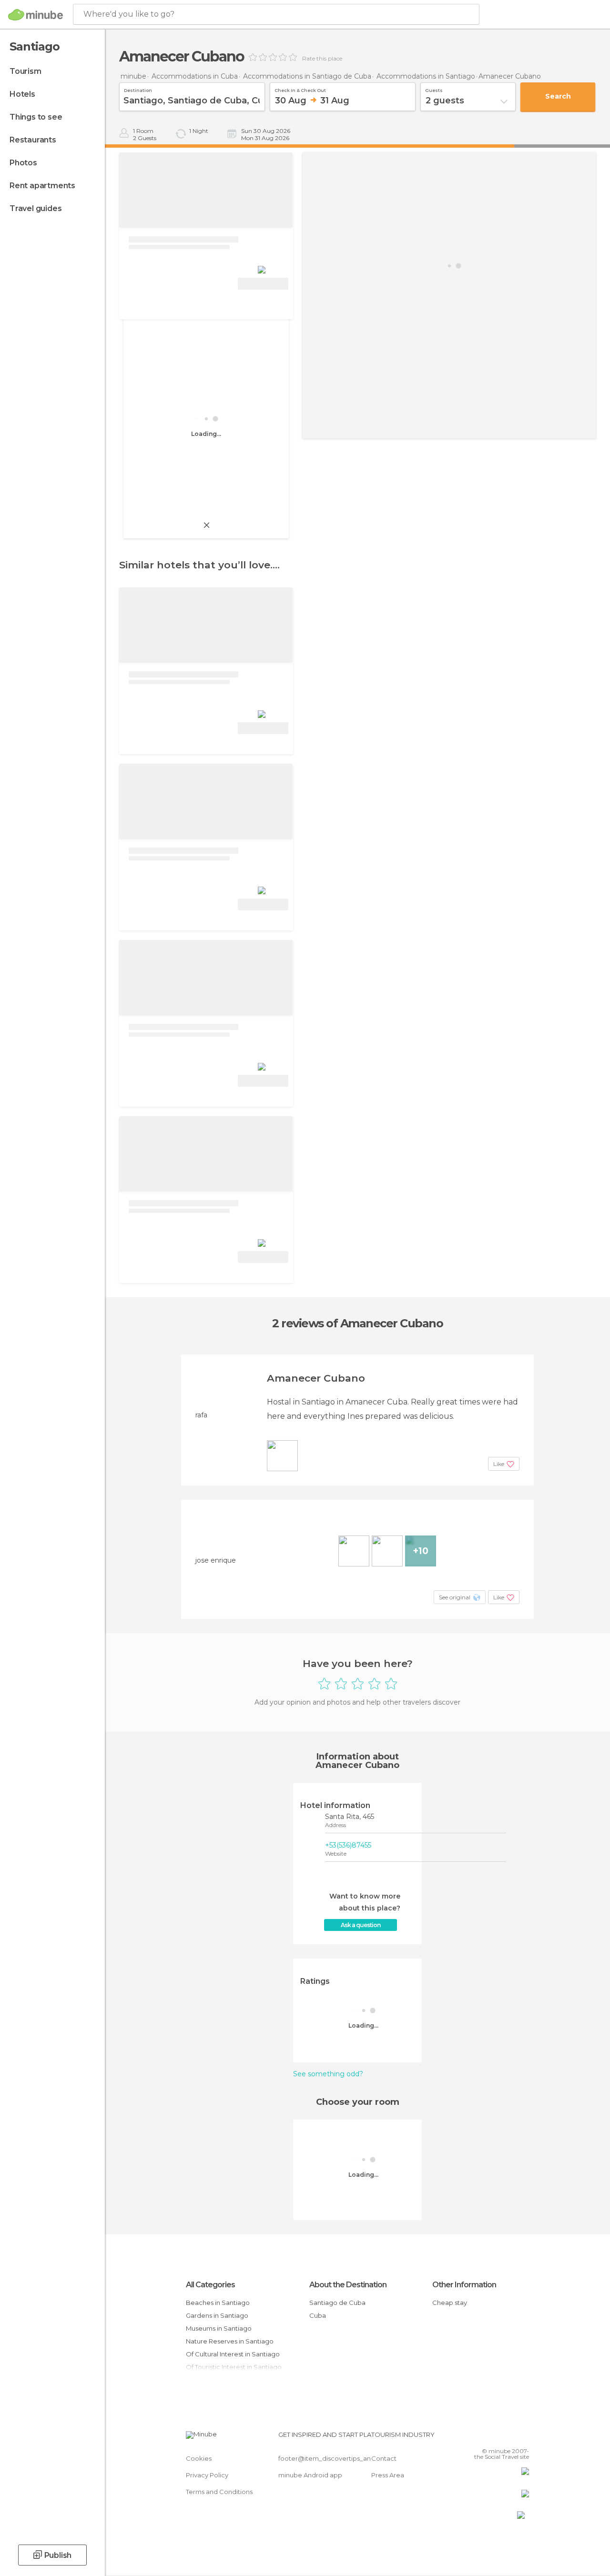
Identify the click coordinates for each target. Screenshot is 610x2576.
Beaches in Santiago (218, 2303)
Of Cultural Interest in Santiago (233, 2354)
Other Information (464, 2285)
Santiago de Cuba (337, 2303)
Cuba (318, 2315)
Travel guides (36, 208)
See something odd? (328, 2074)
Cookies (199, 2458)
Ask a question (361, 1925)
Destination (138, 89)
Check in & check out (300, 89)
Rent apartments (42, 186)
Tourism (25, 71)
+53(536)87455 (348, 1845)
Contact (384, 2458)
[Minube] (36, 15)
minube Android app (310, 2475)
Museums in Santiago (219, 2328)
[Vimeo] (510, 2437)
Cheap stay (450, 2303)
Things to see (36, 117)
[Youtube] (523, 2437)
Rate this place (322, 59)
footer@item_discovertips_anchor (332, 2458)
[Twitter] (498, 2437)
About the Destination (348, 2285)
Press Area (388, 2475)
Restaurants (33, 140)
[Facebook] (486, 2437)
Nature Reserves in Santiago (230, 2341)
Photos (23, 163)
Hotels (22, 94)
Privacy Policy (207, 2475)
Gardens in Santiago (217, 2315)
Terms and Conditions (219, 2492)
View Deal (263, 284)
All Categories (210, 2285)
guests (434, 89)
